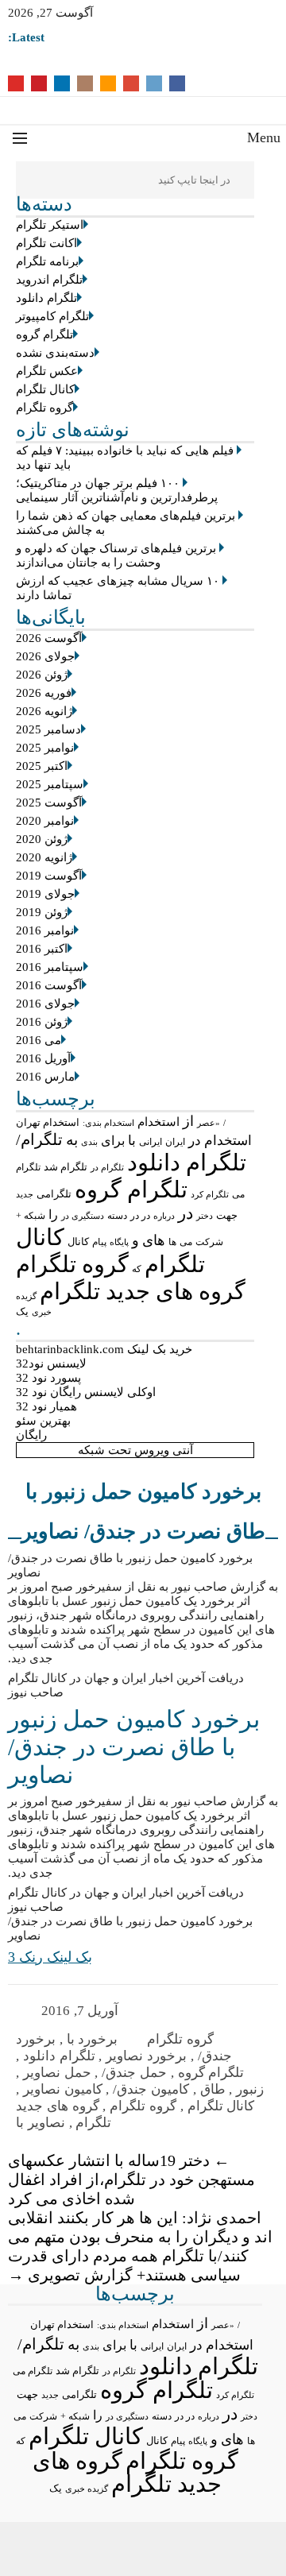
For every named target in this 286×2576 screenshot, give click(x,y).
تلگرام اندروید (49, 280)
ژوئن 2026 (42, 675)
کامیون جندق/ (151, 2089)
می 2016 (39, 1040)
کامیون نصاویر (63, 2089)
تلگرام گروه (44, 335)
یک (22, 1312)
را (53, 1215)
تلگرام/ (39, 1139)
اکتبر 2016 (42, 949)
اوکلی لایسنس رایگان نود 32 (86, 1392)
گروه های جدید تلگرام (143, 1291)
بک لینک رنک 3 (50, 1957)
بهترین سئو (43, 1421)
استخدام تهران (48, 1122)
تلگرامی (54, 1194)
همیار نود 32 (46, 1406)
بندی (89, 1142)
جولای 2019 (45, 894)
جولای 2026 (45, 656)
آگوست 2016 (49, 985)
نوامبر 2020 (45, 821)
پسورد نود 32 (48, 1378)
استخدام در (220, 1141)
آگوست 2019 (49, 876)
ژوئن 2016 (42, 1022)
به (72, 1140)
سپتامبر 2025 (50, 784)
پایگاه (119, 1242)
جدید (25, 1194)
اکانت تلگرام (46, 243)
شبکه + (31, 1216)
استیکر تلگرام (50, 225)
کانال (78, 1242)
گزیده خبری (87, 2489)
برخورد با (93, 2039)
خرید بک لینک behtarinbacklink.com (104, 1349)
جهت (227, 1216)
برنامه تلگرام (47, 261)
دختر (205, 1216)
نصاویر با (41, 2123)
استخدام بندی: (108, 1123)
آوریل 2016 (43, 1058)
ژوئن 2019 (42, 912)
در (186, 1213)
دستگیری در (83, 1216)
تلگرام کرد (210, 1194)
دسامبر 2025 (48, 729)
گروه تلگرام (44, 408)
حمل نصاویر (57, 2073)
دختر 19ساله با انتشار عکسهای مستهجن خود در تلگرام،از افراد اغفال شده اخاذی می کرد (131, 2180)
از (188, 1121)
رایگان (31, 1435)
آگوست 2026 (49, 638)
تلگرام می (33, 2371)
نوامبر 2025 (45, 748)
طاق (213, 2089)
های (154, 1240)
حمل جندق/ (134, 2073)
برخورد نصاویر (146, 2056)
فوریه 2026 (44, 693)
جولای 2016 (45, 1004)
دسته (117, 1216)
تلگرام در (107, 1167)
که (137, 1269)
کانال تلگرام (45, 389)
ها (172, 1242)
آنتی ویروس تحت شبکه (135, 1450)
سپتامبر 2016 (50, 967)
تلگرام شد (66, 1167)
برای (113, 1141)
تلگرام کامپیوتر (52, 316)
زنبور (250, 2089)
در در (140, 1216)
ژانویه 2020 (44, 857)
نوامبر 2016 (45, 930)
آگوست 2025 (49, 803)
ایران (175, 1142)
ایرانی (151, 1142)
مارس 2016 (45, 1077)
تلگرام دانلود (46, 298)
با (132, 1141)
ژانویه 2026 (44, 711)
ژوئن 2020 (42, 839)
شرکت (209, 1242)
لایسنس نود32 (51, 1363)
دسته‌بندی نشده (55, 353)
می (186, 1242)
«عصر (209, 1123)
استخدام (158, 1122)
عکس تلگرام (47, 371)
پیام (99, 1242)
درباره (164, 1216)
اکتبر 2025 (42, 766)
